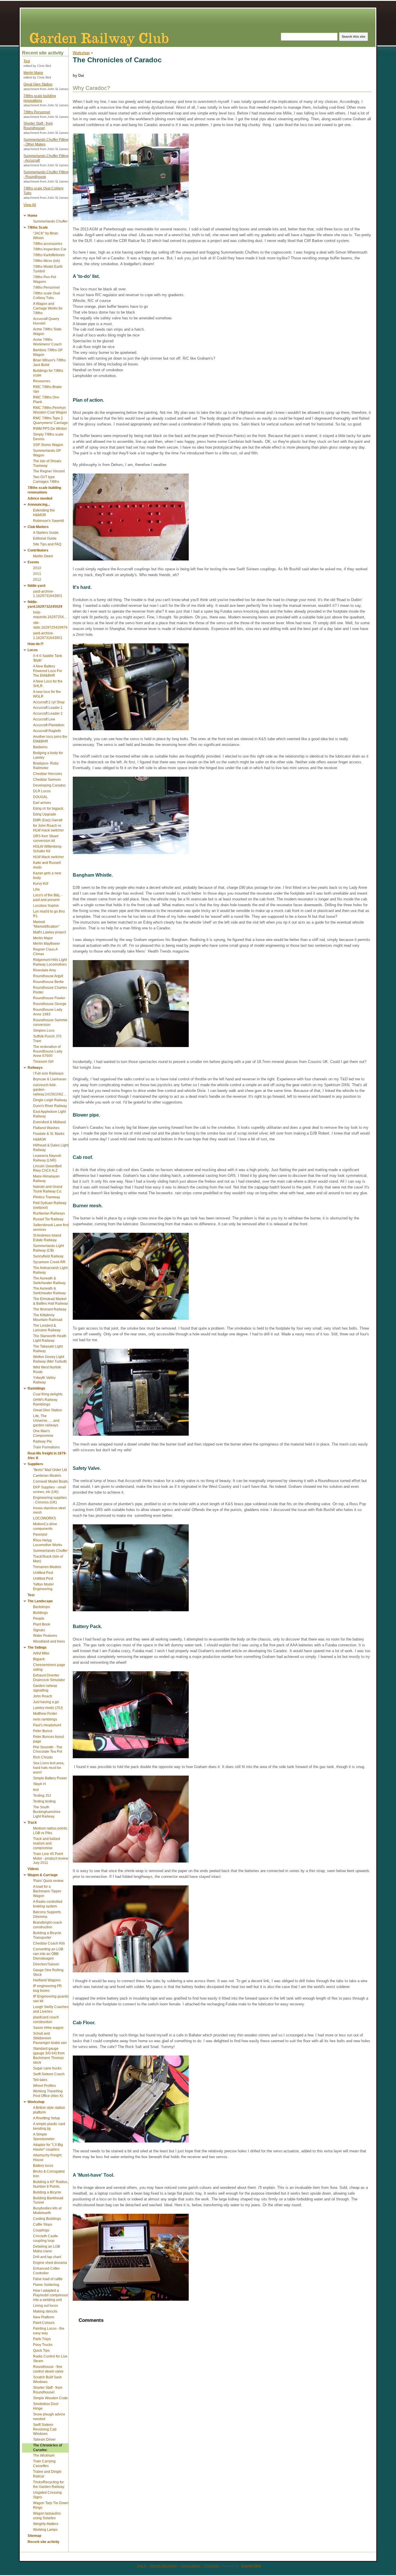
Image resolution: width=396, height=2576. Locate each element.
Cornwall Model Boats (50, 1481)
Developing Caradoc (49, 785)
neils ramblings (45, 1719)
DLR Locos (42, 791)
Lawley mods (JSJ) (48, 1708)
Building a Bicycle (47, 2192)
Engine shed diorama (50, 2263)
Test (27, 61)
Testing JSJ (42, 1796)
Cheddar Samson (47, 780)
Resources (42, 381)
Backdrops (41, 1607)
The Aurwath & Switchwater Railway (49, 1281)
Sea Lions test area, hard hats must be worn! (49, 1768)
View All (30, 205)
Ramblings (36, 1388)
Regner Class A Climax (45, 952)
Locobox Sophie (46, 906)
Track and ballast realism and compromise (47, 1843)
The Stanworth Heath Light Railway (50, 1338)
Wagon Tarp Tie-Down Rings (51, 2505)
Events (33, 562)
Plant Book (42, 1624)
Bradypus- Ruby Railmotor (46, 766)
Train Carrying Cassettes (44, 2464)
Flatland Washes (46, 1128)
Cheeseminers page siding (49, 1667)
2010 (37, 568)
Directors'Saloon (46, 1964)
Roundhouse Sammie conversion (50, 1022)
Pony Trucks (43, 2345)
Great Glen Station (38, 84)
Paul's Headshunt (47, 1725)
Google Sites (251, 2566)
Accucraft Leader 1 (48, 708)
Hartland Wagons (47, 1980)
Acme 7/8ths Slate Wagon (47, 332)
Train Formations (46, 1447)
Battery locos (43, 2166)
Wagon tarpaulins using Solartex (47, 2516)
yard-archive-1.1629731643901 (48, 594)
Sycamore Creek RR (49, 1262)
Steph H (39, 1784)
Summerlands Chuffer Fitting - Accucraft (46, 158)
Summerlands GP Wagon (47, 453)
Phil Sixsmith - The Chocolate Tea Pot (48, 1750)
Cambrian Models (47, 1476)
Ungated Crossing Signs (47, 2495)
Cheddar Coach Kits (49, 1943)
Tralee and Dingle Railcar (47, 2474)
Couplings (41, 2230)
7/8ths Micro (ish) (47, 261)
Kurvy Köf (41, 884)
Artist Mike (41, 1653)
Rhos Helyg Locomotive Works (48, 1543)
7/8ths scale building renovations (40, 98)
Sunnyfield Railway (48, 1256)
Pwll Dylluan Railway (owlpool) (50, 1205)
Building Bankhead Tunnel (48, 2200)
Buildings (40, 1613)
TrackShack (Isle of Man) (48, 1559)
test (36, 1790)
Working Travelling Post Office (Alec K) (48, 2093)
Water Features (45, 1636)
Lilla (36, 889)
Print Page (212, 2566)
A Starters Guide (46, 533)
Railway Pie (42, 1441)
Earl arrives (42, 803)
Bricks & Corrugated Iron (49, 2174)
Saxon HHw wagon (48, 2028)
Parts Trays (42, 2339)
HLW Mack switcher (48, 857)
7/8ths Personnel (37, 112)
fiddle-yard (36, 586)
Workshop (36, 2102)
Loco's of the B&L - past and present (48, 897)
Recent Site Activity (164, 2566)
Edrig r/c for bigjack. (49, 809)
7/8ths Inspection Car (50, 249)
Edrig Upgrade (45, 814)
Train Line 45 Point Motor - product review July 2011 (51, 1858)
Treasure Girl (43, 1062)
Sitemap (34, 2536)
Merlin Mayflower (47, 944)
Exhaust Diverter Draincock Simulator (49, 1678)
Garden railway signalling (45, 1688)
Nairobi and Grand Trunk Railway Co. (48, 1189)
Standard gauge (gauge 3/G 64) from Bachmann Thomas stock (49, 2056)
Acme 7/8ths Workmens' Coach (47, 342)
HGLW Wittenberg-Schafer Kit (48, 849)
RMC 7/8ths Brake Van (47, 389)
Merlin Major (33, 73)
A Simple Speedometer (44, 2137)
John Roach (43, 1696)
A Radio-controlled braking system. (48, 1904)
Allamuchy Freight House (47, 2158)
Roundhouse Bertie (48, 982)
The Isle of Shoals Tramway (47, 463)
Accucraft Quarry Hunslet (46, 321)
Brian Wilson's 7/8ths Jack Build (49, 363)
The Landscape (40, 1601)
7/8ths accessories (48, 244)
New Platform (44, 2317)
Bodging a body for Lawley (48, 755)
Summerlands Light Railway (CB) (48, 1248)
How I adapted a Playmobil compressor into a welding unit (51, 2295)
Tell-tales (40, 2080)
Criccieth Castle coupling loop (46, 2238)
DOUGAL (40, 797)
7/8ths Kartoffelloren (49, 255)
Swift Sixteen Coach (49, 2074)
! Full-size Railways (48, 1073)
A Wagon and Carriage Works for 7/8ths (48, 308)
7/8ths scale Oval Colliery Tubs (43, 191)
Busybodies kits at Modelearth (47, 2211)
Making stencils (45, 2311)
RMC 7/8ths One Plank (46, 400)
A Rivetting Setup (47, 2118)
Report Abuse (191, 2566)
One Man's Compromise (43, 1433)
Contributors (38, 550)
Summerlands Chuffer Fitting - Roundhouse (46, 174)
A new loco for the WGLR (47, 694)
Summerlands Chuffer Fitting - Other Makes (46, 142)
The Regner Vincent (49, 471)
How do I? (36, 644)
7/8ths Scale (38, 227)
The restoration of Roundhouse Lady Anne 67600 (48, 1051)
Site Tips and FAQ (47, 544)
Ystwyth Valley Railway (44, 1380)
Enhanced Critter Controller (46, 2271)
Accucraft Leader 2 (48, 713)
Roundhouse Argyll (48, 976)
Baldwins (40, 747)
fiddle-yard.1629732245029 (45, 604)
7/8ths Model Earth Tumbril (48, 269)
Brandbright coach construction (48, 1925)
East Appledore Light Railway (49, 1114)
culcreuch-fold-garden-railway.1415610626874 (51, 1090)
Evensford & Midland (49, 1122)
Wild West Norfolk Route (47, 1370)
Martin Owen (43, 556)
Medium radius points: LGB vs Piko (50, 1831)
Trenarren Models (47, 1567)
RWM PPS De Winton (50, 429)
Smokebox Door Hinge (46, 2406)
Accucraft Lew (44, 719)
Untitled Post (43, 1573)
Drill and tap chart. (47, 2257)
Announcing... (39, 505)
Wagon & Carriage (43, 1875)
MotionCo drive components (45, 1526)
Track (32, 1823)
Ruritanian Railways (49, 1213)
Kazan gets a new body (47, 875)
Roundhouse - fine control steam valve (48, 2369)
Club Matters (38, 527)
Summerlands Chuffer (50, 221)
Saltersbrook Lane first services (51, 1227)
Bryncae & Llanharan (50, 1079)
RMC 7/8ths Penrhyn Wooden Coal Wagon (50, 410)
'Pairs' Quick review (48, 1881)
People (39, 1619)
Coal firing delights (48, 1394)
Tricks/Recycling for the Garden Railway (49, 2484)
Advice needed (40, 498)
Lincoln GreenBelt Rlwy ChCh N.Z (47, 1168)
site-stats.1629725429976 (50, 625)
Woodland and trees (49, 1641)
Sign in (141, 2566)
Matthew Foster (45, 1714)
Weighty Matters (46, 2524)
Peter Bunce (43, 1731)
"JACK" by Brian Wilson (46, 236)
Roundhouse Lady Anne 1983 (48, 1012)
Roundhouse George (50, 1004)
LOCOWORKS (44, 1518)
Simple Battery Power (50, 1778)
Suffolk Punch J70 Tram (47, 1039)
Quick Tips (41, 2351)
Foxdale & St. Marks (49, 1134)
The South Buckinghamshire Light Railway (47, 1812)
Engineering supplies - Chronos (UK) (50, 1500)
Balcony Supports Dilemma (47, 1914)
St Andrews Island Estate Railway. (47, 1238)
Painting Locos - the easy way (49, 2331)
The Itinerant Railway (50, 1309)
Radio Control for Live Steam (50, 2359)
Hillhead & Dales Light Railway (51, 1148)
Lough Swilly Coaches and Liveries (51, 2009)
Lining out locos (46, 2306)
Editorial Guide (45, 538)
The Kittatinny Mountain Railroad (48, 1317)
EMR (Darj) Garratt (48, 820)
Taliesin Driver (44, 2440)
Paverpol (40, 1534)
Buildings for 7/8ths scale (48, 373)
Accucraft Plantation (49, 725)
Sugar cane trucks (47, 2068)
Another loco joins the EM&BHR (50, 739)
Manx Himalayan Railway (46, 1179)
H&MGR (40, 1139)
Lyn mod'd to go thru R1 (49, 914)
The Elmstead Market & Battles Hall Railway (50, 1301)
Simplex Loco (44, 1031)
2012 (37, 580)
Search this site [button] (354, 37)
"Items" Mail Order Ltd (50, 1470)
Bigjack (39, 1659)
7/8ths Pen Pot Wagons (44, 279)
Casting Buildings (47, 2219)
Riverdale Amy (44, 970)
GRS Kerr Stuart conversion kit (46, 838)
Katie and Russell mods (47, 865)
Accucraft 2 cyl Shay (49, 702)
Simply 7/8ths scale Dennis (48, 437)
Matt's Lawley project (49, 932)
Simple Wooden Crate (50, 2398)
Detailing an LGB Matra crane (47, 2249)
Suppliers (35, 1464)
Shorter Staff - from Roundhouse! (38, 126)
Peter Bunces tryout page (48, 1739)
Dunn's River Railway (50, 1106)
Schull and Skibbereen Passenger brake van (50, 2038)
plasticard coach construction (46, 2020)
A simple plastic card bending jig (49, 2126)
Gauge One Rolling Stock (48, 1972)
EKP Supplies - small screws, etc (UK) (50, 1490)
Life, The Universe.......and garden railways (46, 1421)
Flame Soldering (46, 2285)
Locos (33, 650)
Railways (35, 1068)
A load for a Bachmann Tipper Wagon (47, 1891)
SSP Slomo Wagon (48, 445)
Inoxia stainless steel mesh (49, 1510)
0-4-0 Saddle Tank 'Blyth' (48, 658)
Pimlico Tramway (47, 1197)
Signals (39, 1630)
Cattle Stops (43, 2224)
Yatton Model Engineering (43, 1587)
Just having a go (46, 1702)
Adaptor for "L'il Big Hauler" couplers (48, 2147)
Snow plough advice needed (49, 2417)
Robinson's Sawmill (49, 521)
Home (32, 216)
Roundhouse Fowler (49, 998)
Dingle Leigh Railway (50, 1100)
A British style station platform (49, 2110)
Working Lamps (45, 2530)
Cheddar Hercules (48, 774)
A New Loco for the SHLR (48, 684)
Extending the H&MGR (44, 513)
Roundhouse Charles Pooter (50, 990)
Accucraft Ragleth (47, 731)
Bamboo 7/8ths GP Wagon (48, 352)
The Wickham (44, 2455)
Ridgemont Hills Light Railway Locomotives (50, 962)
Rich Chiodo (43, 1757)
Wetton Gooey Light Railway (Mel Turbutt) (50, 1359)
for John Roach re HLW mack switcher (48, 828)
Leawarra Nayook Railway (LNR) (47, 1158)
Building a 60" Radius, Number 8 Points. (51, 2184)
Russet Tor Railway (48, 1219)
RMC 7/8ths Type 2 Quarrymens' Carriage (50, 420)
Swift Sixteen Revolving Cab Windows (45, 2429)
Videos (33, 1869)
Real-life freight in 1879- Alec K (47, 1456)
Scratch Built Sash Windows (47, 2380)
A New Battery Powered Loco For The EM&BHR (48, 671)
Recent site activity (43, 2542)
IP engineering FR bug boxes (47, 1988)
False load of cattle (48, 2279)
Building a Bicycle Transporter (47, 1935)
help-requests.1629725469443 (51, 615)
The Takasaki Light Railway (48, 1349)
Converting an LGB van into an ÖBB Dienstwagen (48, 1954)
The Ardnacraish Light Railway (50, 1270)
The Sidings (37, 1647)
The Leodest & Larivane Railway (47, 1328)
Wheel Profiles (44, 2086)
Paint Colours (44, 2323)
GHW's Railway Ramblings (45, 1402)
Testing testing (44, 1801)
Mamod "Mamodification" (46, 924)
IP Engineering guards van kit (51, 1999)
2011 (37, 574)
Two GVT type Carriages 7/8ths (46, 479)
